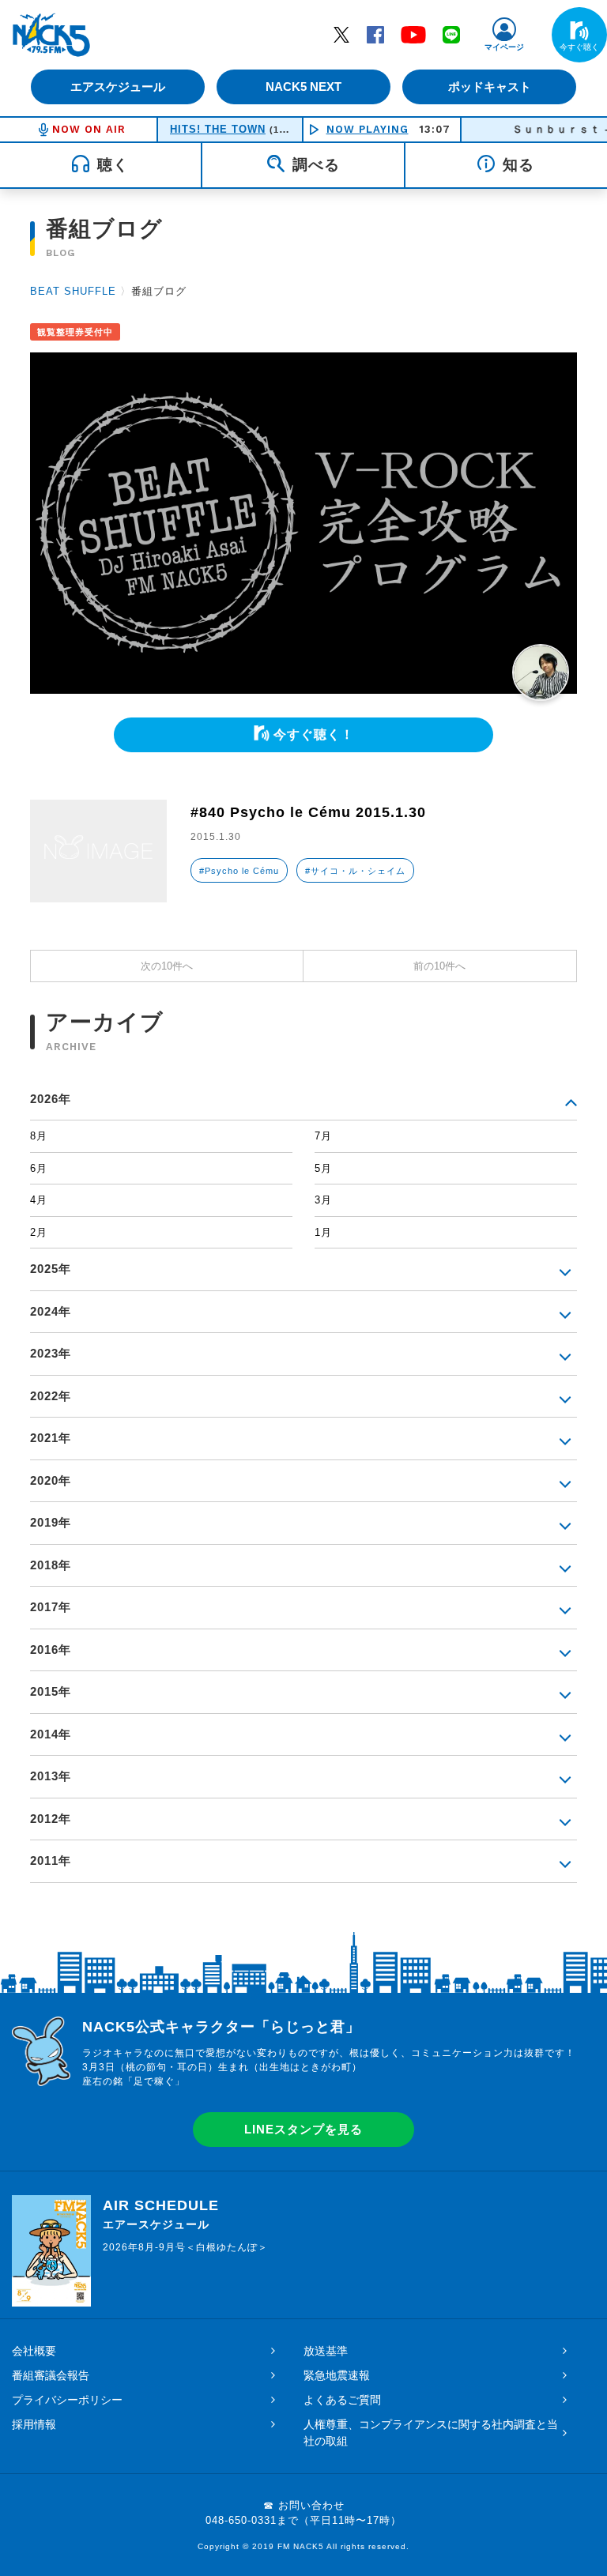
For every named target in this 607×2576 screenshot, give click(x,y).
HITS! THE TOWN (218, 129)
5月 (323, 1168)
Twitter (341, 34)
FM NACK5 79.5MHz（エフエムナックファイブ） (51, 35)
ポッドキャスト (490, 87)
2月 (39, 1232)
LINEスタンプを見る (303, 2129)
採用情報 (34, 2424)
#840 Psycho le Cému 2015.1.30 (308, 812)
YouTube (413, 34)
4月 (39, 1200)
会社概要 (34, 2351)
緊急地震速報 (337, 2375)
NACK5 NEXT (303, 87)
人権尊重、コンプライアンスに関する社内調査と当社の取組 (431, 2433)
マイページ (504, 47)
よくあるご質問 (342, 2400)
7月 (323, 1136)
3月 (323, 1200)
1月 (323, 1232)
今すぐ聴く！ (314, 734)
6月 (39, 1168)
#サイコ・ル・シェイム (355, 871)
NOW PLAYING (368, 129)
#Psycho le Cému (239, 871)
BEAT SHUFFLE (73, 291)
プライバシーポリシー (67, 2400)
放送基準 (326, 2351)
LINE (451, 34)
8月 (39, 1136)
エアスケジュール (118, 87)
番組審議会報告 (51, 2375)
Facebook (375, 34)
